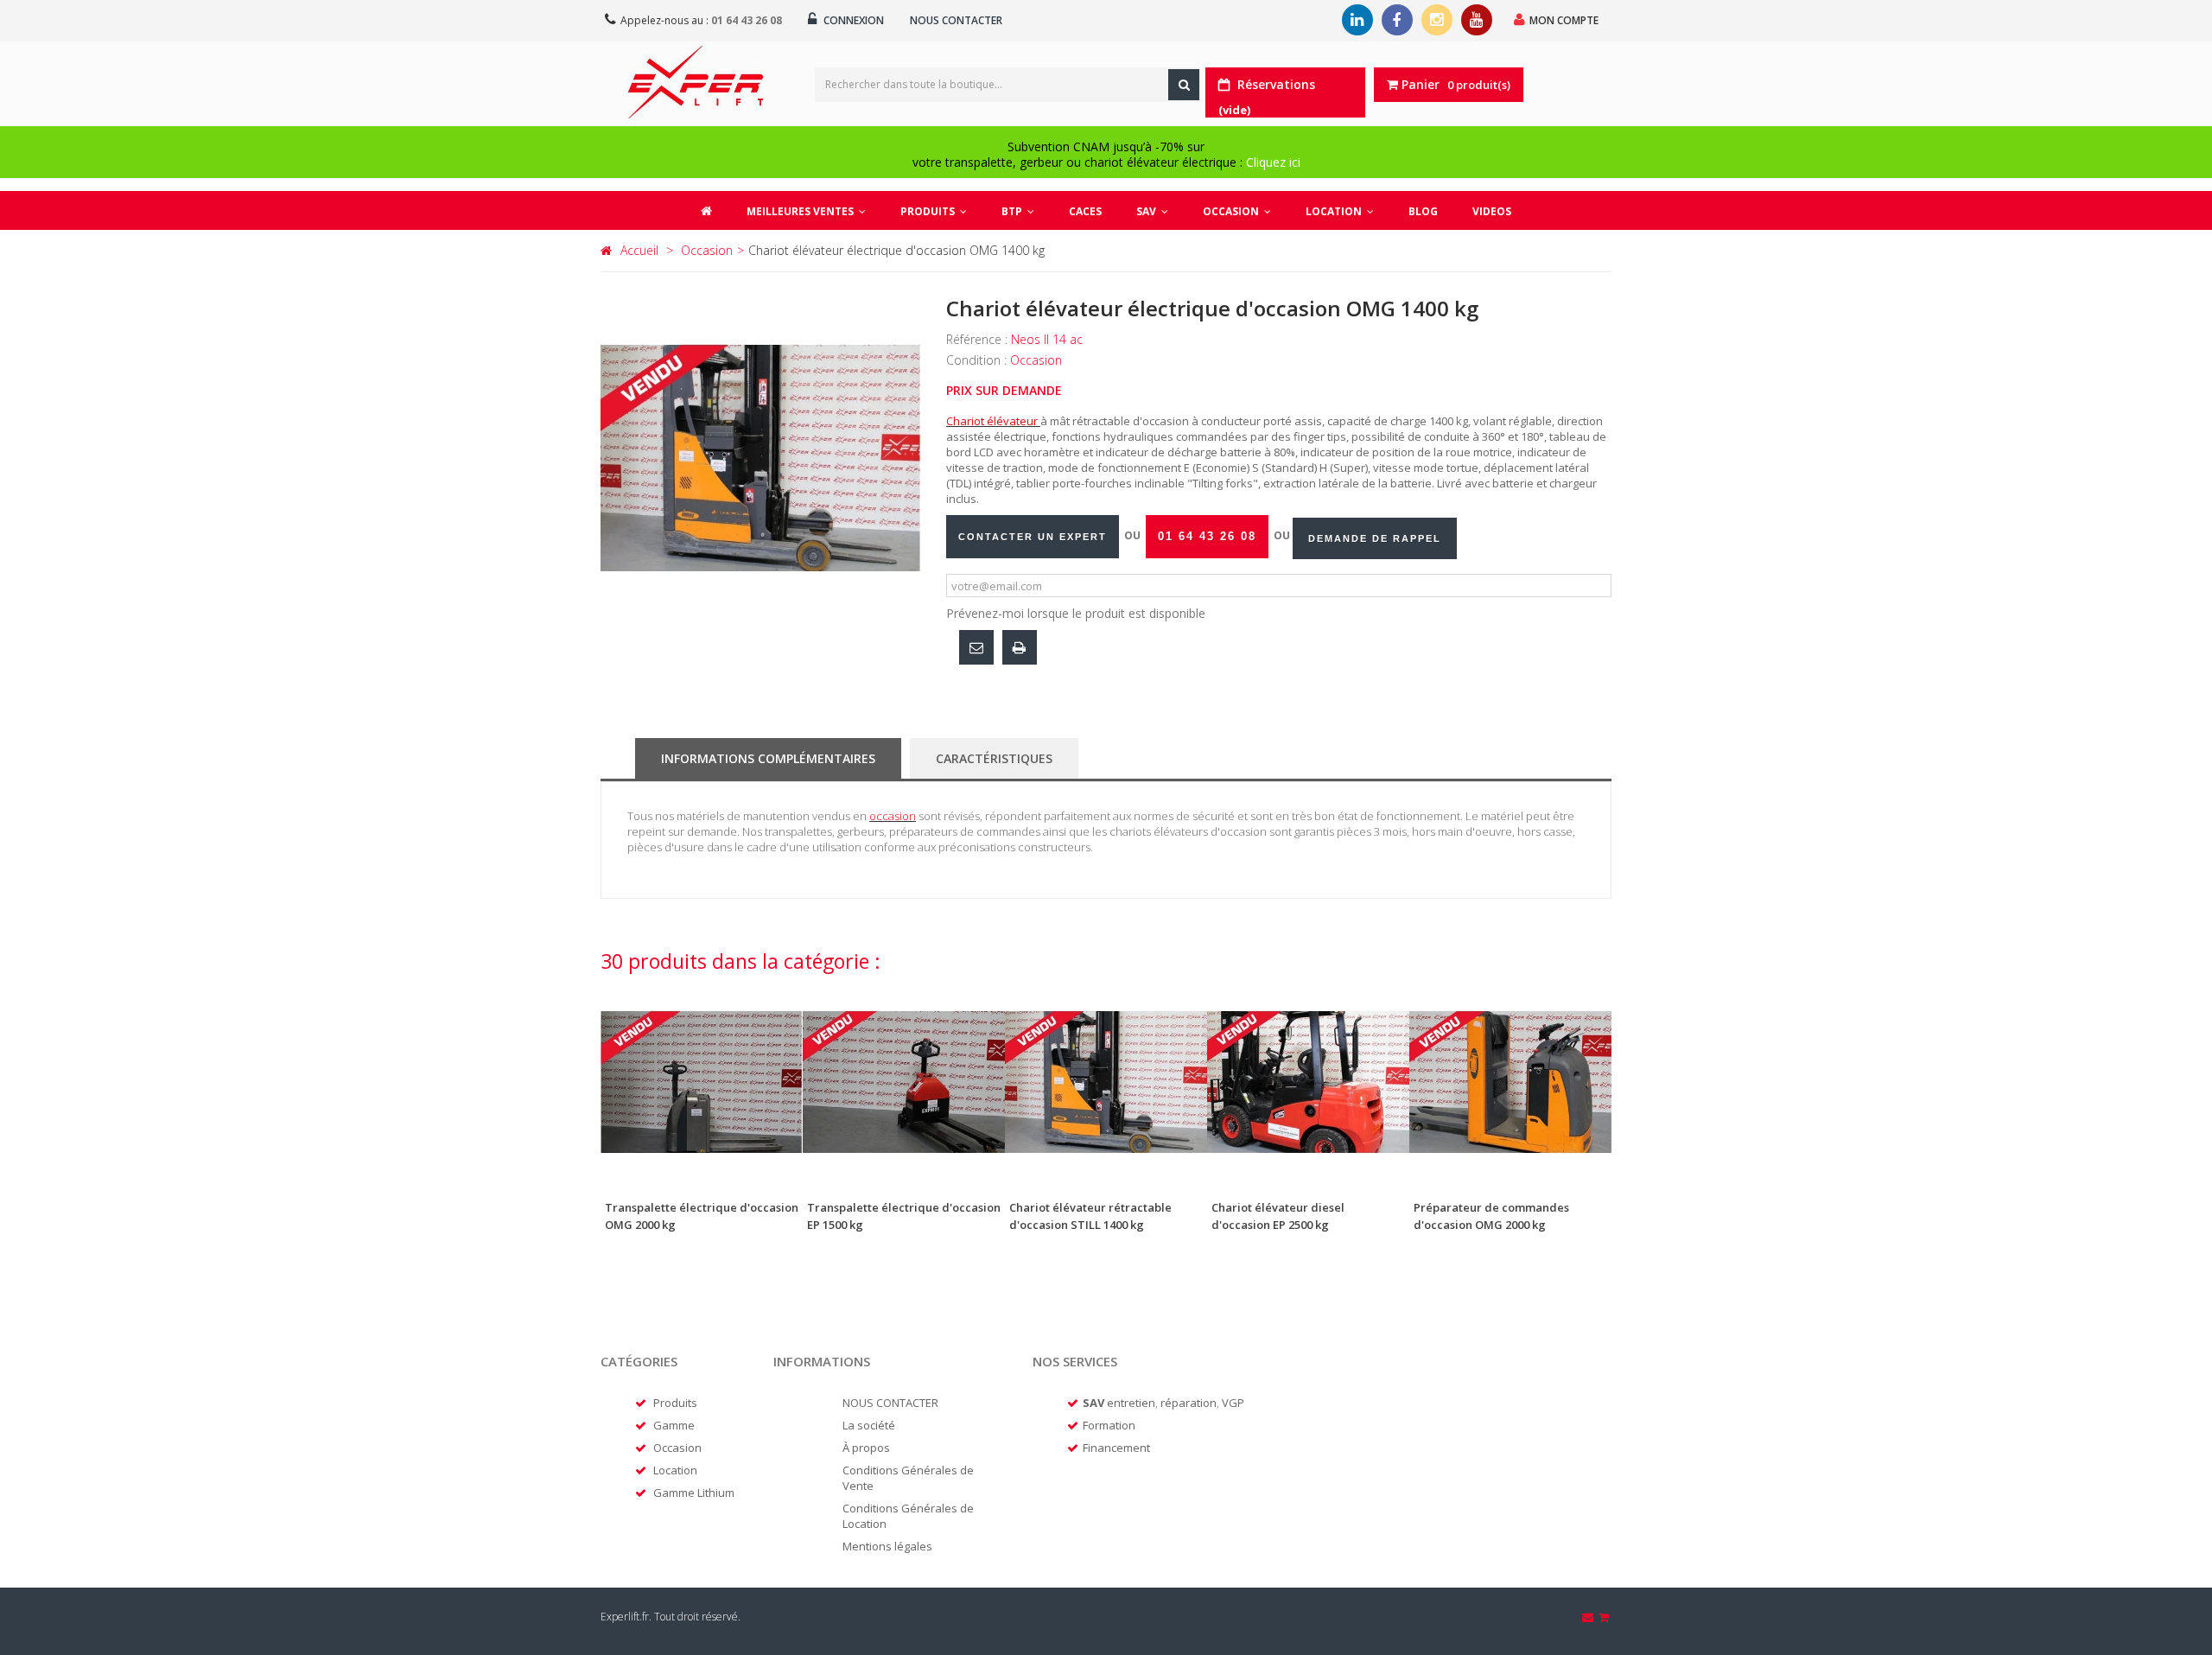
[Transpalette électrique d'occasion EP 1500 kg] (904, 1082)
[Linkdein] (1357, 20)
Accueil (639, 250)
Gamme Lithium (694, 1493)
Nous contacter (956, 20)
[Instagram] (1437, 20)
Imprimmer (1020, 647)
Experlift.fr (625, 1617)
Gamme (674, 1425)
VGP (1233, 1403)
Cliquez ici (1273, 162)
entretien (1131, 1403)
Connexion (852, 20)
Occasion (677, 1448)
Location (675, 1470)
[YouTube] (1477, 20)
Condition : (978, 360)
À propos (866, 1448)
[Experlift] (696, 82)
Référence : (979, 339)
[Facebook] (1397, 20)
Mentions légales (887, 1546)
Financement (1116, 1448)
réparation (1189, 1403)
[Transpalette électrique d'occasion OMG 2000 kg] (702, 1082)
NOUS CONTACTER (890, 1403)
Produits (675, 1403)
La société (869, 1425)
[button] (934, 210)
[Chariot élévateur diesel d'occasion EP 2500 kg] (1308, 1082)
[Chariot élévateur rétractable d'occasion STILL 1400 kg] (1106, 1082)
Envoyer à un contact (976, 647)
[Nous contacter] (1589, 1617)
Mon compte (1564, 20)
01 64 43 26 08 (747, 20)
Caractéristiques (994, 758)
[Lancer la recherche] (1184, 85)
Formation (1109, 1425)
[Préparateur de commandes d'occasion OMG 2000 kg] (1510, 1082)
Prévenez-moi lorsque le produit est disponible (1076, 613)
